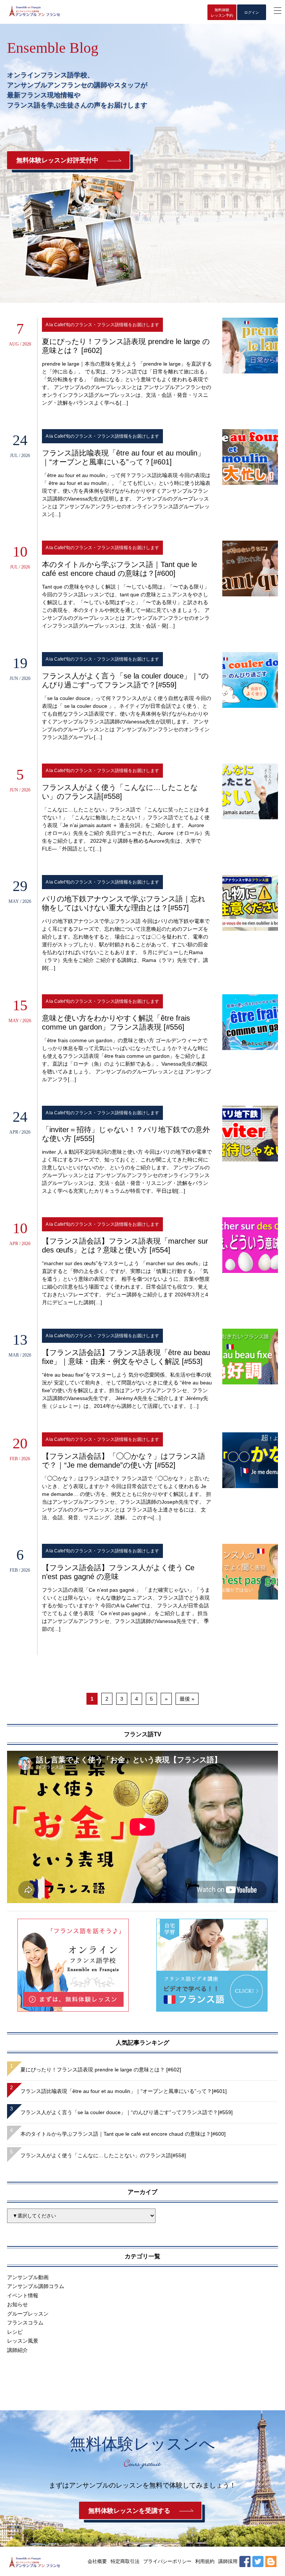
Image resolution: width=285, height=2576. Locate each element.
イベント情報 (23, 2295)
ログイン (252, 12)
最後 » (187, 1699)
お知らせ (17, 2304)
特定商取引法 (125, 2561)
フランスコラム (25, 2323)
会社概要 (97, 2561)
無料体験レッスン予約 (222, 13)
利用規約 (205, 2561)
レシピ (15, 2332)
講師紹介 (17, 2350)
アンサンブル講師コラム (36, 2286)
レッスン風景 (23, 2341)
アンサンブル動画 (28, 2277)
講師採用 (228, 2561)
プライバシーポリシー (167, 2561)
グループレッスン (28, 2314)
